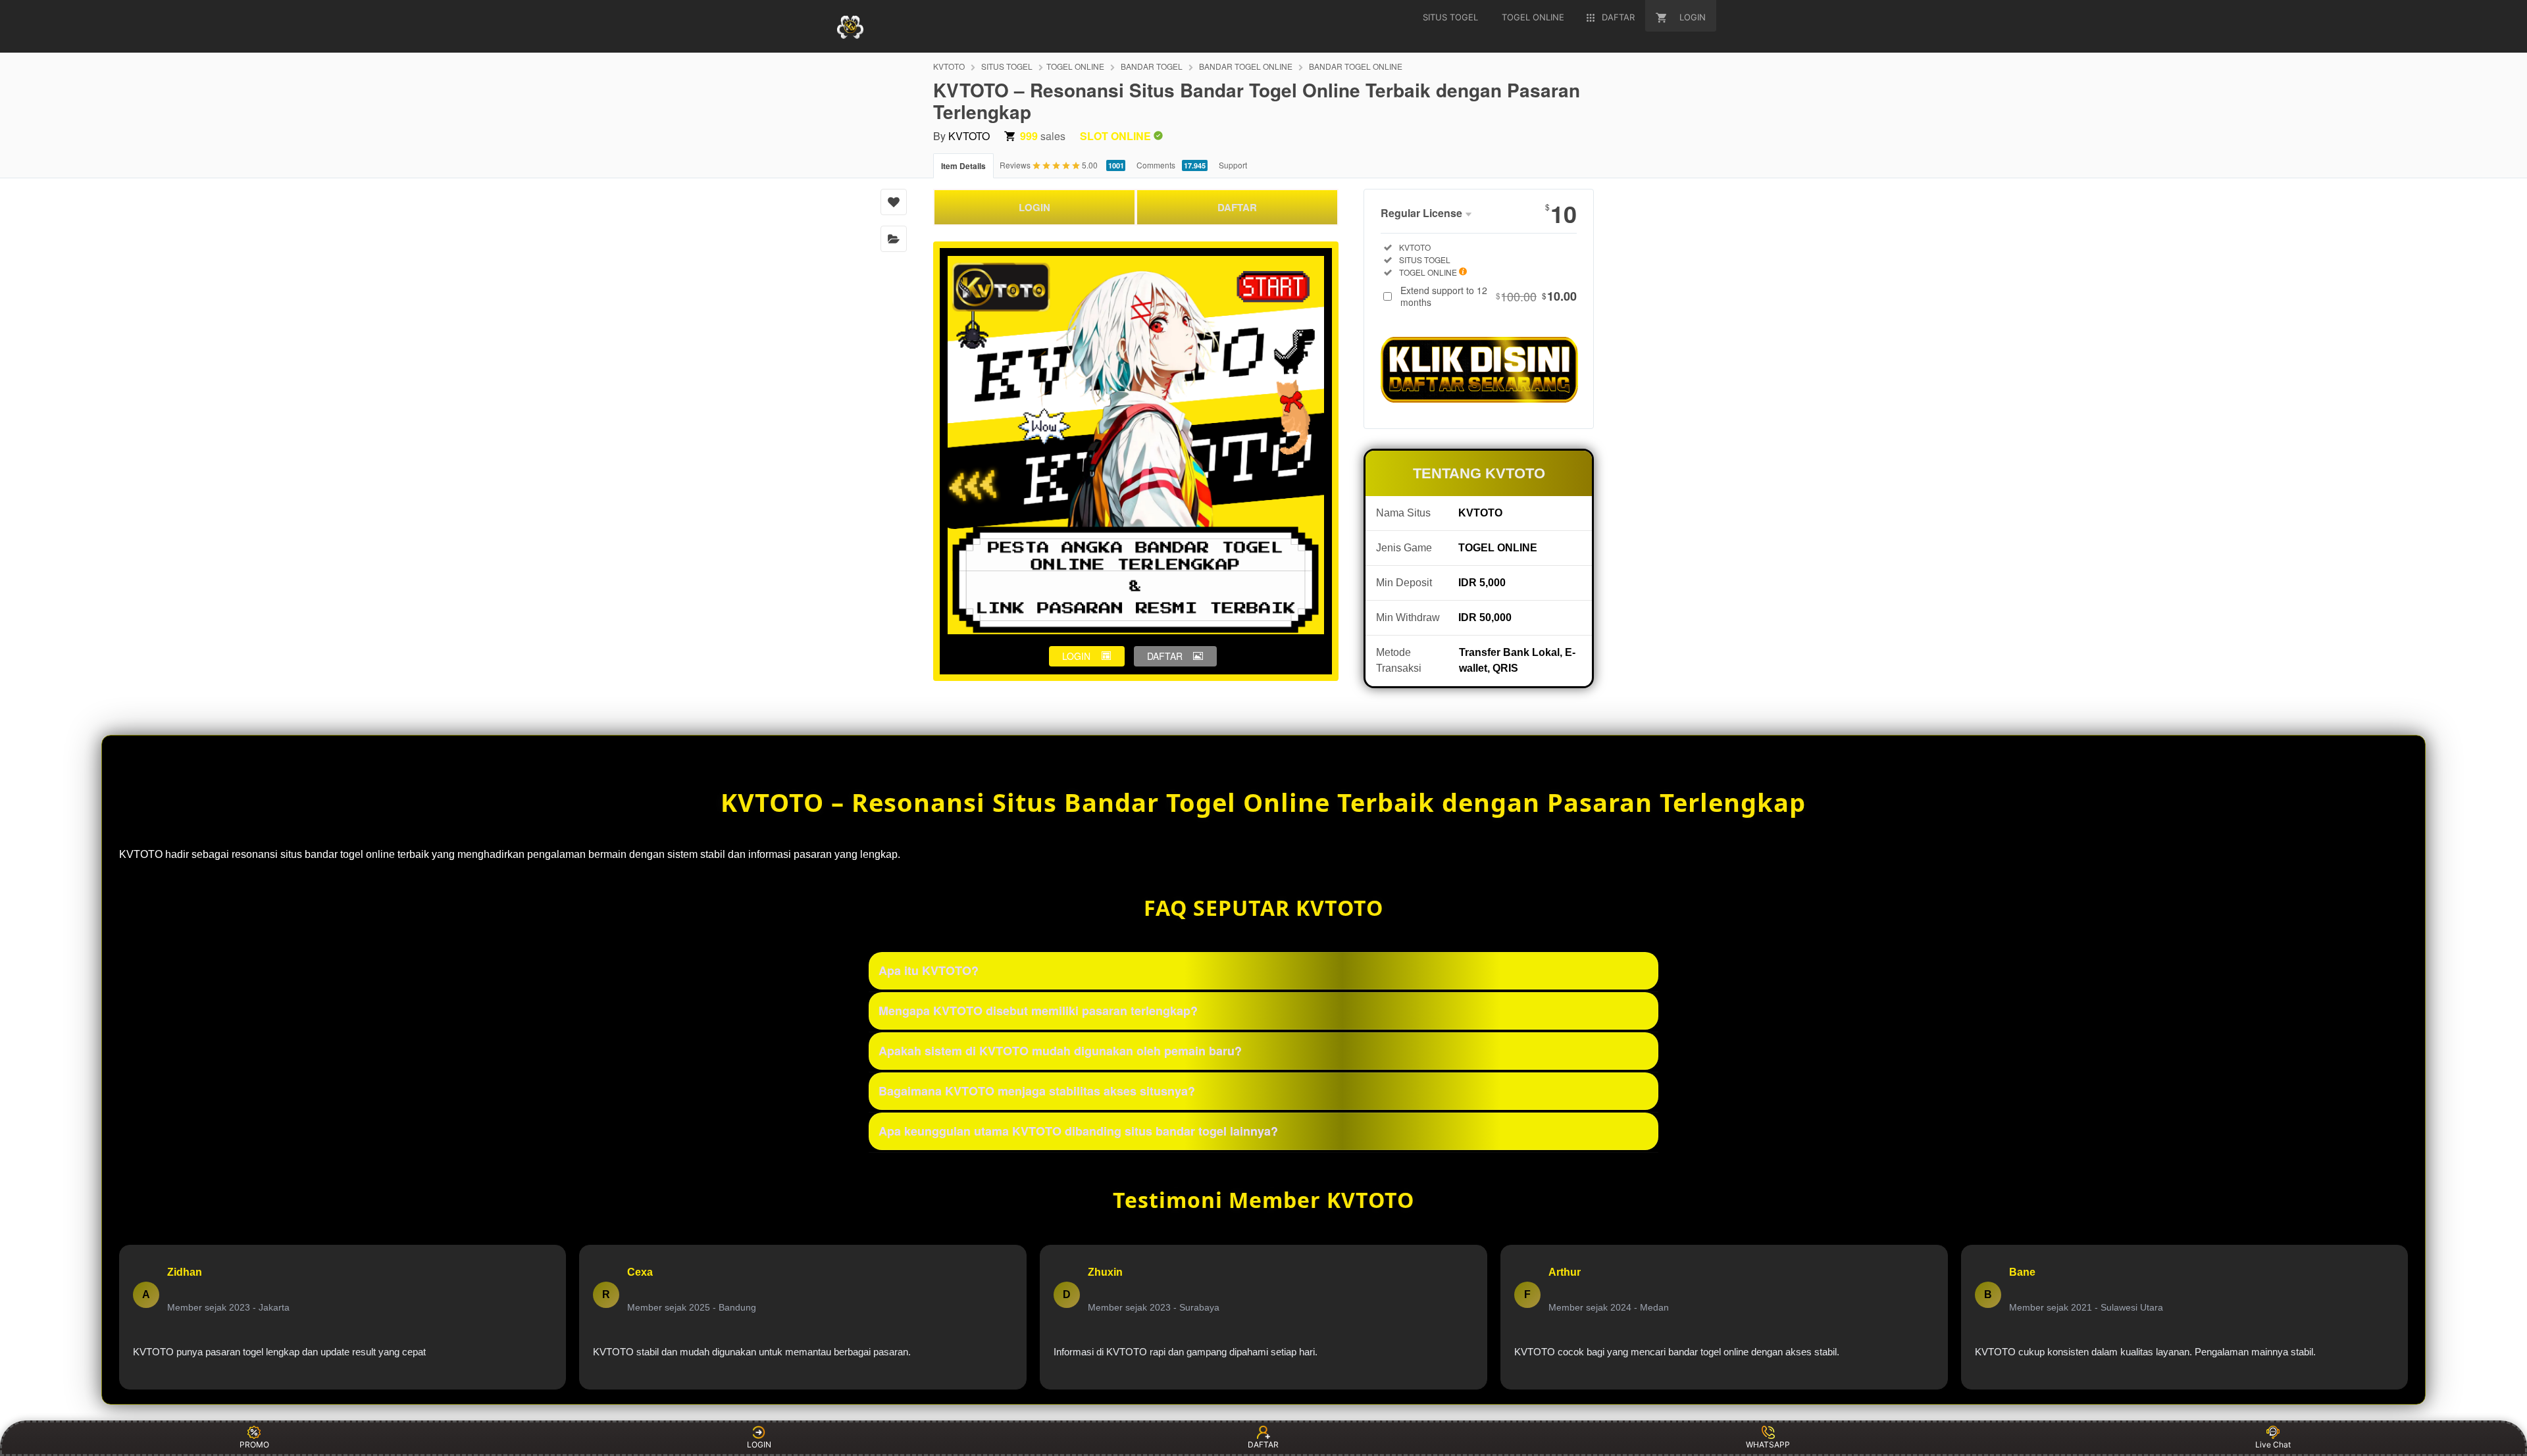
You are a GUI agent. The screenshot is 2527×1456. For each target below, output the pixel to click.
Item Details (963, 166)
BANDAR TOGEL (1152, 66)
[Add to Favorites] (894, 202)
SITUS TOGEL (1007, 66)
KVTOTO (949, 66)
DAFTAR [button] (1165, 656)
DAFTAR (1237, 207)
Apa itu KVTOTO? (929, 970)
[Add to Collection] (894, 239)
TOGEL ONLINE (1075, 66)
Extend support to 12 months (1489, 296)
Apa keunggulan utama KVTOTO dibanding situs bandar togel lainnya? (1078, 1131)
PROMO (254, 1444)
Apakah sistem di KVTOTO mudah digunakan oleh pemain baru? (1060, 1051)
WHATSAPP (1768, 1444)
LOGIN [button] (1076, 656)
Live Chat (2273, 1444)
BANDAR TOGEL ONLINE (1246, 66)
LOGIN (1034, 207)
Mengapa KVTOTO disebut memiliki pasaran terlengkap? (1038, 1011)
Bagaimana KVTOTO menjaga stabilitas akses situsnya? (1037, 1091)
